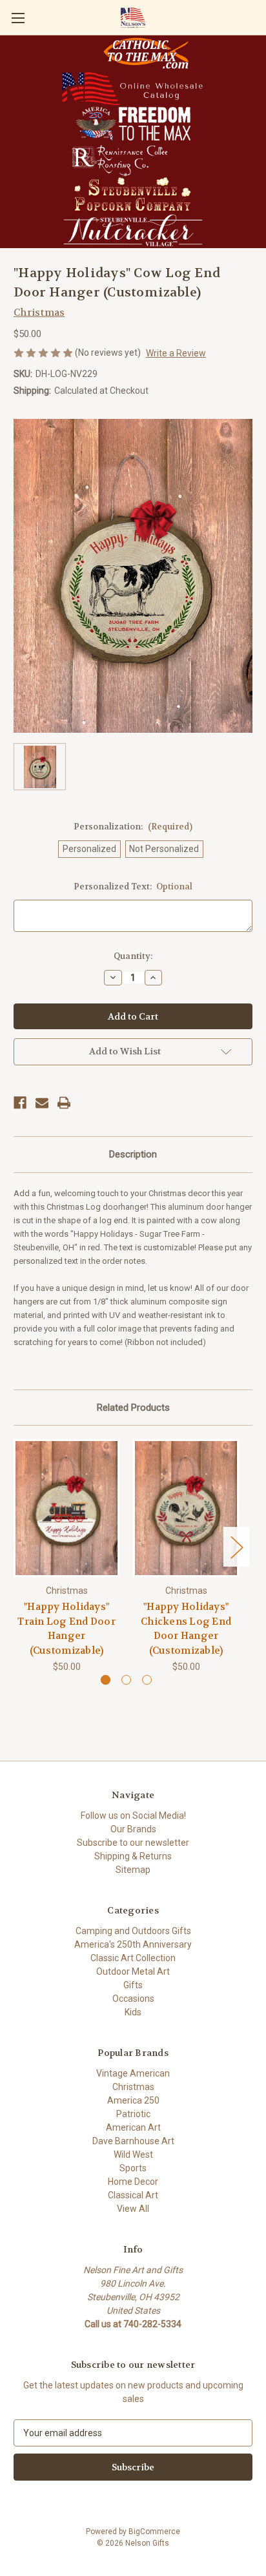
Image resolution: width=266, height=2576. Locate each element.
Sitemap (133, 1870)
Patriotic (133, 2114)
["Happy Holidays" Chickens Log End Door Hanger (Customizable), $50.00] (186, 1508)
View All (133, 2209)
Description (133, 1154)
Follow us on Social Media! (133, 1816)
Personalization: (133, 827)
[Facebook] (20, 1103)
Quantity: (133, 956)
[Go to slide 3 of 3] (147, 1680)
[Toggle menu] (18, 18)
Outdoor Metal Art (133, 1971)
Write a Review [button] (176, 353)
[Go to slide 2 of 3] (126, 1680)
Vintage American (133, 2073)
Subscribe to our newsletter (133, 1843)
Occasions (133, 1999)
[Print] (64, 1103)
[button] (146, 53)
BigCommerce (154, 2532)
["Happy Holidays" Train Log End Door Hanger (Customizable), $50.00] (66, 1508)
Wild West (133, 2155)
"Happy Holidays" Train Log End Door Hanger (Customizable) (66, 1629)
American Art (133, 2127)
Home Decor (133, 2182)
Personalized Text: (133, 886)
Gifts (133, 1985)
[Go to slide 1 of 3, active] (106, 1680)
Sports (133, 2168)
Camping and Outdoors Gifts (133, 1931)
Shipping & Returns (133, 1856)
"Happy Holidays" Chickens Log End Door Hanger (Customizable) (186, 1629)
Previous (17, 1547)
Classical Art (133, 2195)
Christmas (133, 2087)
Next (236, 1547)
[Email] (42, 1103)
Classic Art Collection (133, 1958)
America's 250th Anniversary (133, 1944)
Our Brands (133, 1829)
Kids (133, 2012)
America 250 (133, 2100)
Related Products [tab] (133, 1408)
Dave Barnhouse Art (133, 2141)
